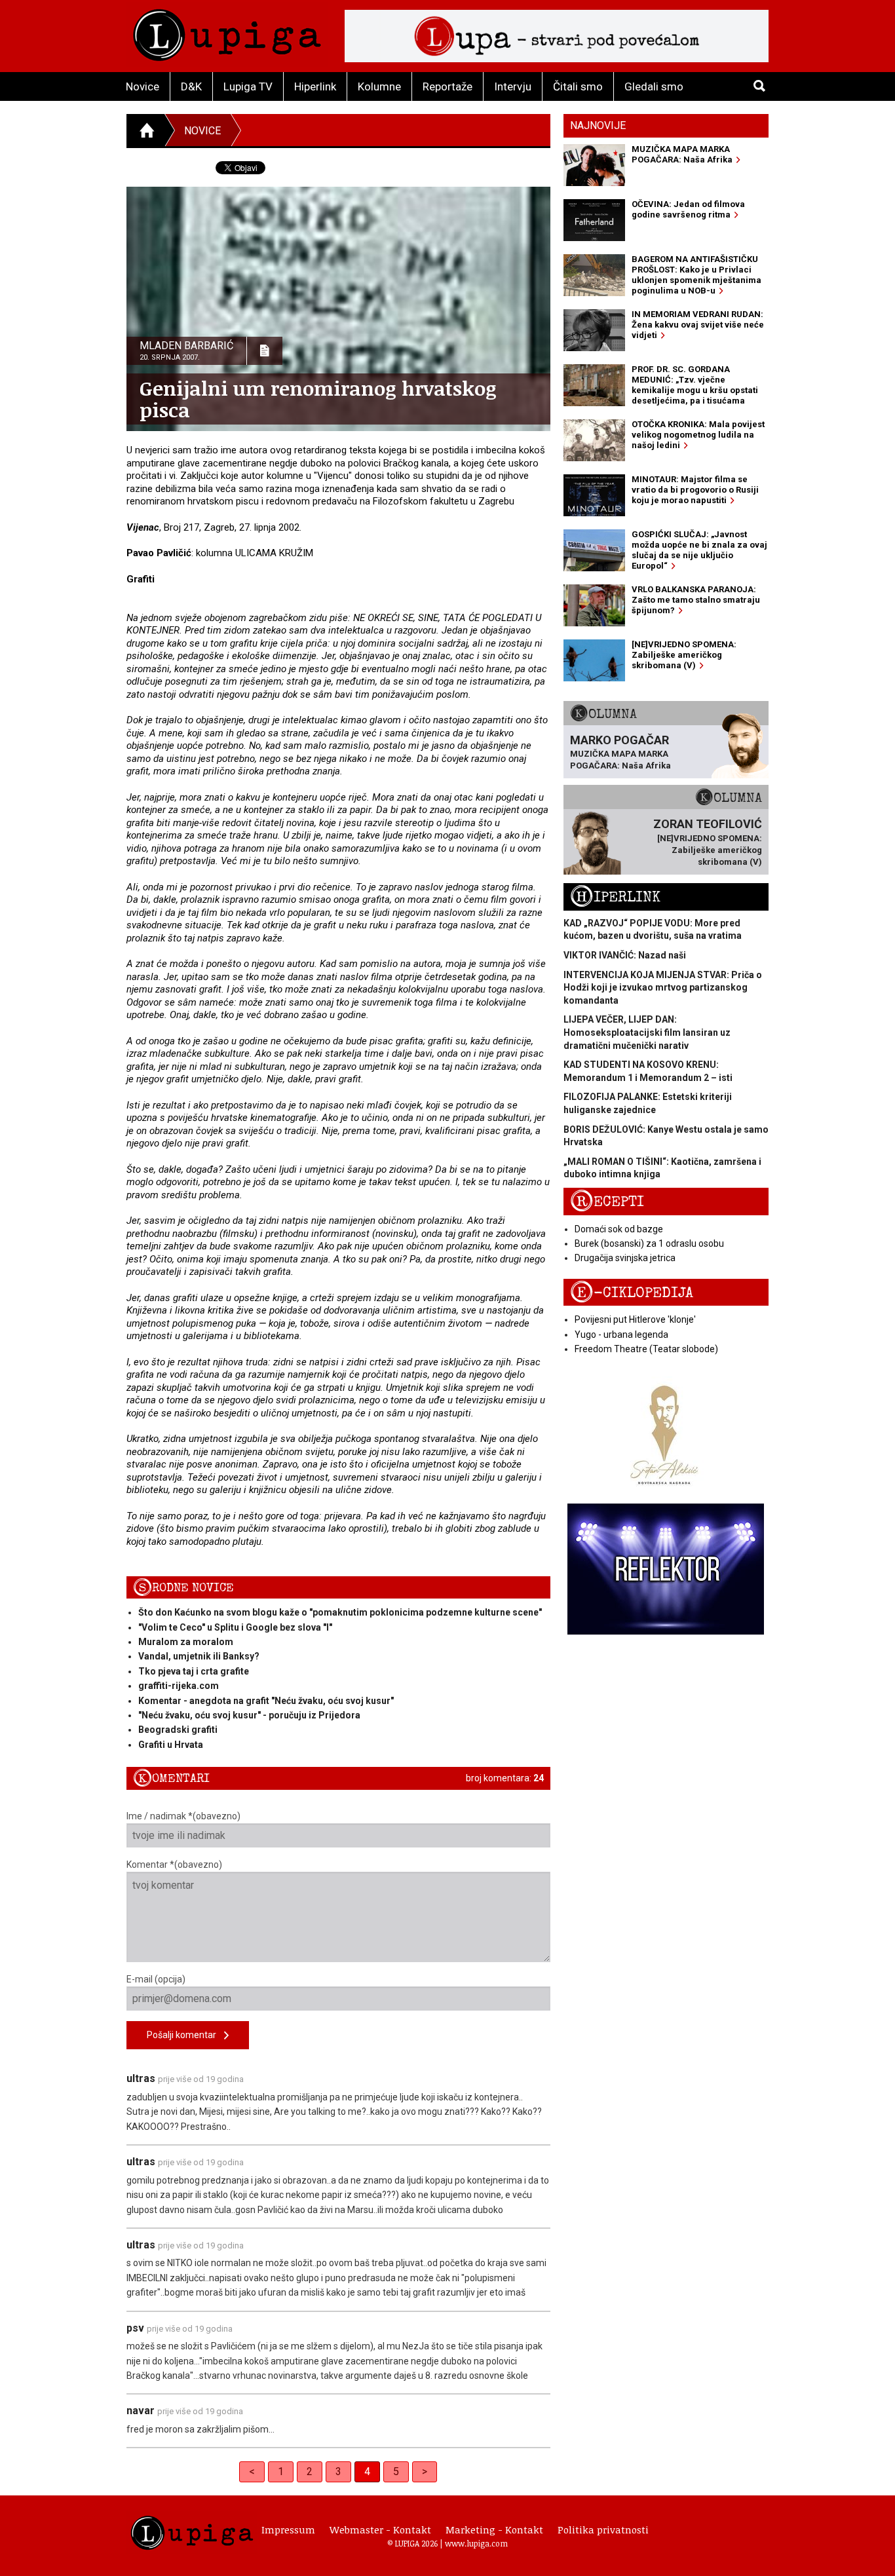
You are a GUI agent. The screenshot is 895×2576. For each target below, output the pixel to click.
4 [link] (367, 2472)
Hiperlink (315, 86)
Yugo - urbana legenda (621, 1335)
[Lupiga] (227, 32)
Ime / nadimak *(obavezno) (183, 1816)
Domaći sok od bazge (619, 1229)
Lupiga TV (248, 86)
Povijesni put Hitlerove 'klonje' (635, 1319)
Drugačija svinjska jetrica (625, 1258)
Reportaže (447, 86)
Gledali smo (654, 86)
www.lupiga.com (476, 2543)
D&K (191, 86)
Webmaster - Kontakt (380, 2529)
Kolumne (379, 86)
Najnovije (598, 125)
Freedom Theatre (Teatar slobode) (646, 1349)
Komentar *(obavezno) (174, 1865)
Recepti (607, 1202)
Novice (143, 86)
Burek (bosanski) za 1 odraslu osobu (649, 1243)
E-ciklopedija (632, 1293)
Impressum (288, 2529)
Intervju (513, 86)
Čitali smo (578, 86)
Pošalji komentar (185, 2035)
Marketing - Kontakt (494, 2529)
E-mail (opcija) (156, 1979)
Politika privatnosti (603, 2529)
